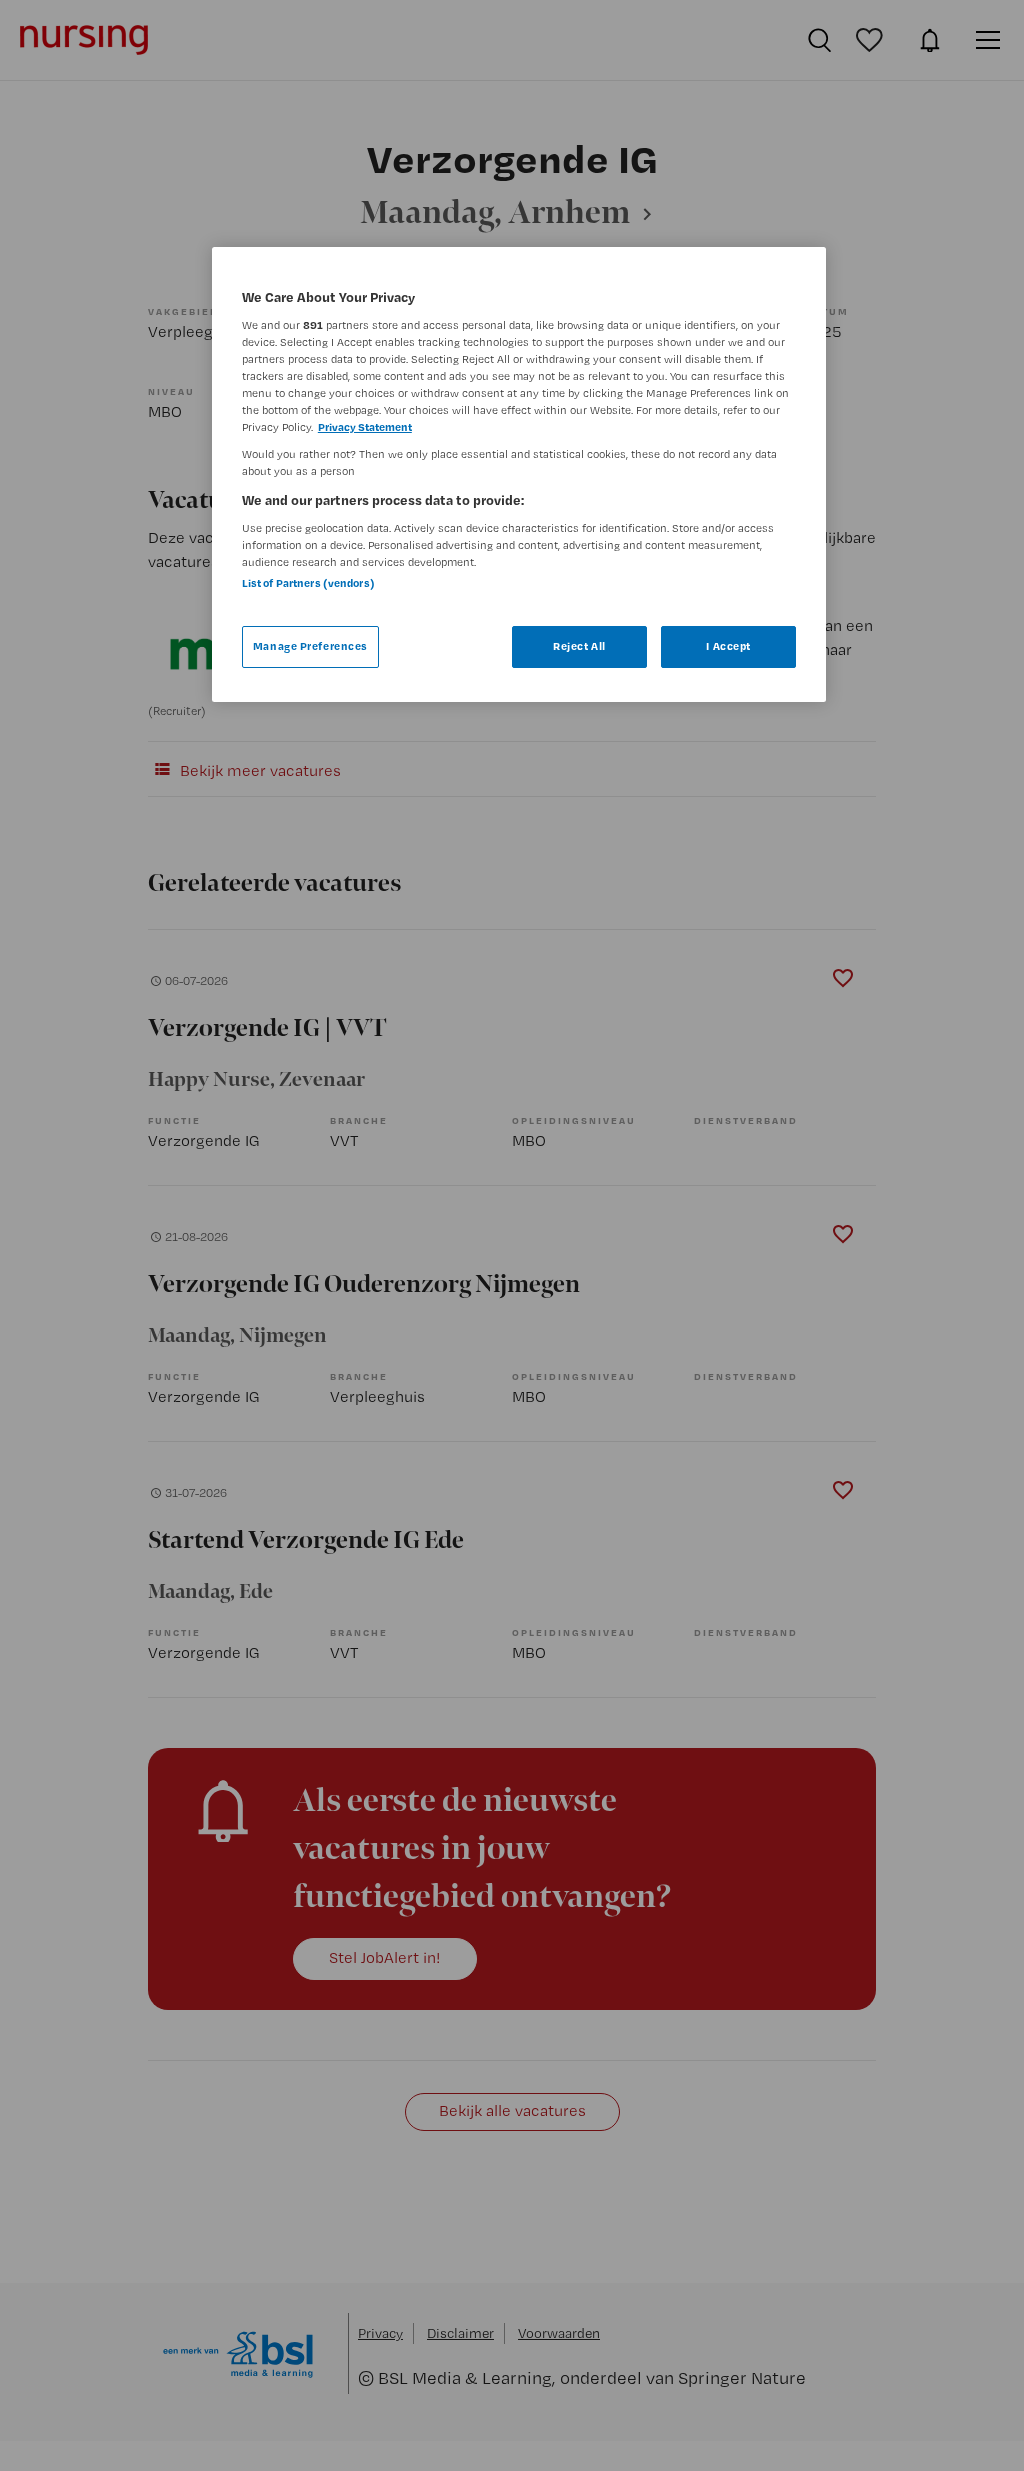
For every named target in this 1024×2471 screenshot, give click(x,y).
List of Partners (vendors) (308, 583)
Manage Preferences (310, 646)
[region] (519, 474)
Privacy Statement (365, 427)
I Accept (728, 646)
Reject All (579, 646)
